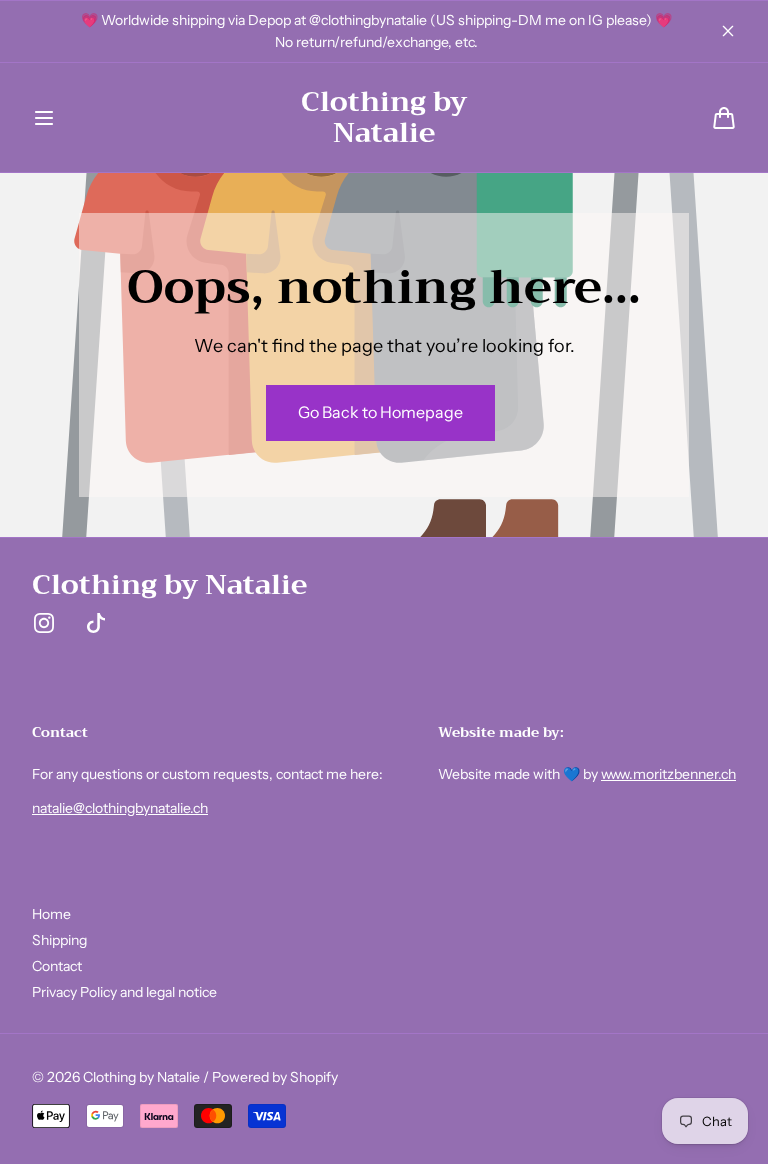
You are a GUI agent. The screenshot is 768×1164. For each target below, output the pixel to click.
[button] (44, 118)
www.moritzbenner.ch (668, 774)
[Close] (728, 31)
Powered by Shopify (275, 1077)
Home (51, 914)
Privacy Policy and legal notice (124, 992)
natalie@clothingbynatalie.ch (120, 808)
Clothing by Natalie (141, 1077)
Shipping (59, 940)
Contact (57, 966)
